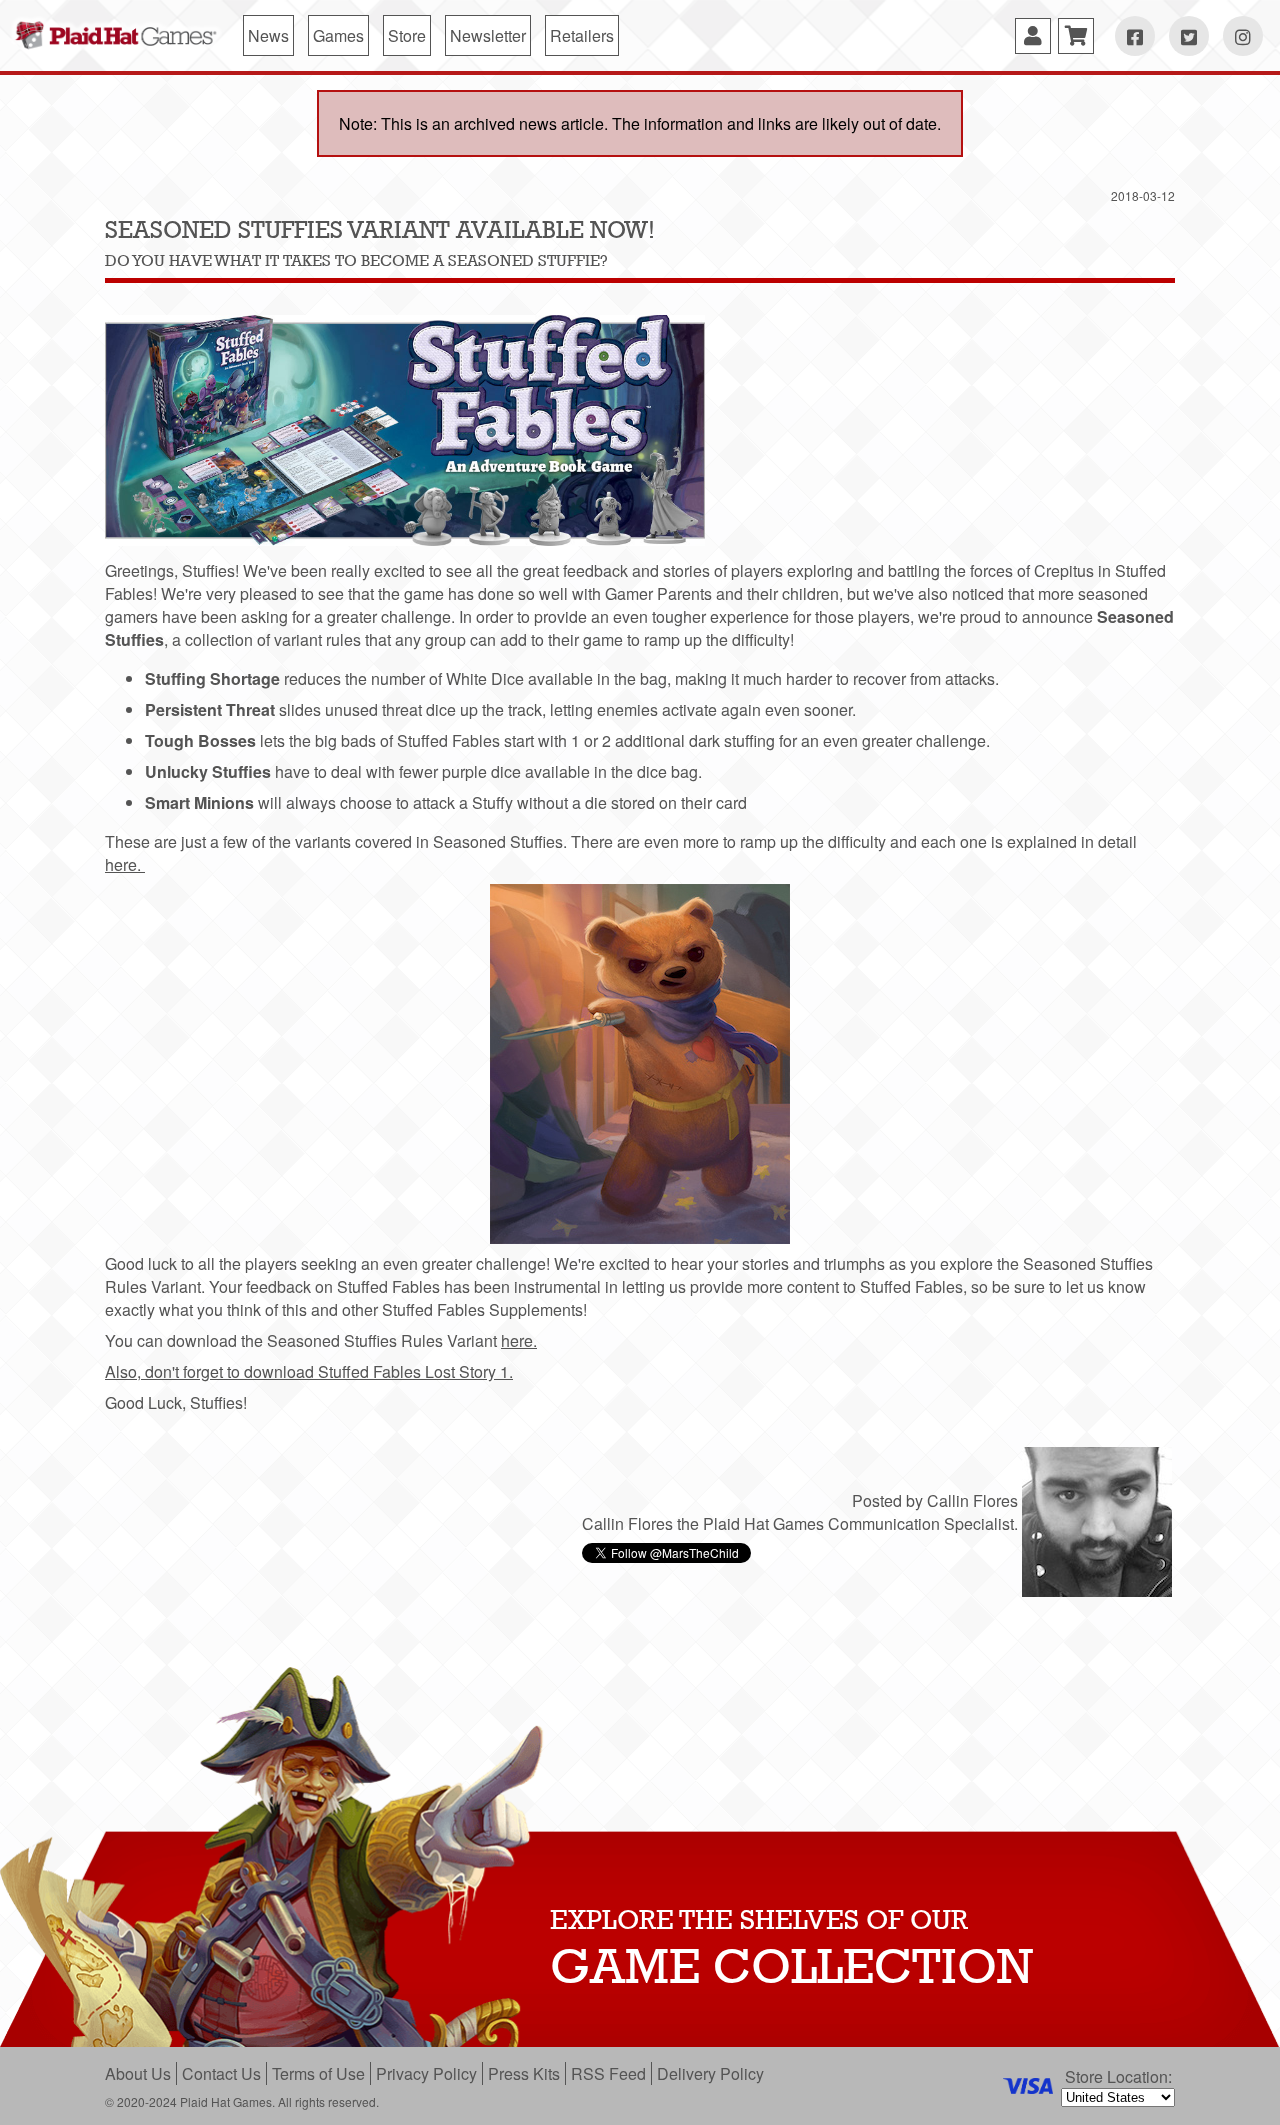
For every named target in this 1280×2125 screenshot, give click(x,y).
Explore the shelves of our (759, 1919)
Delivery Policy (710, 2073)
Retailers (582, 35)
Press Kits (524, 2073)
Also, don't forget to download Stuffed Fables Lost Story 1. (309, 1371)
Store (407, 35)
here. (125, 864)
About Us (138, 2073)
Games (338, 35)
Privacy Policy (426, 2073)
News (268, 35)
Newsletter (488, 35)
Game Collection (791, 1966)
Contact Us (221, 2073)
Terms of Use (318, 2073)
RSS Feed (608, 2073)
